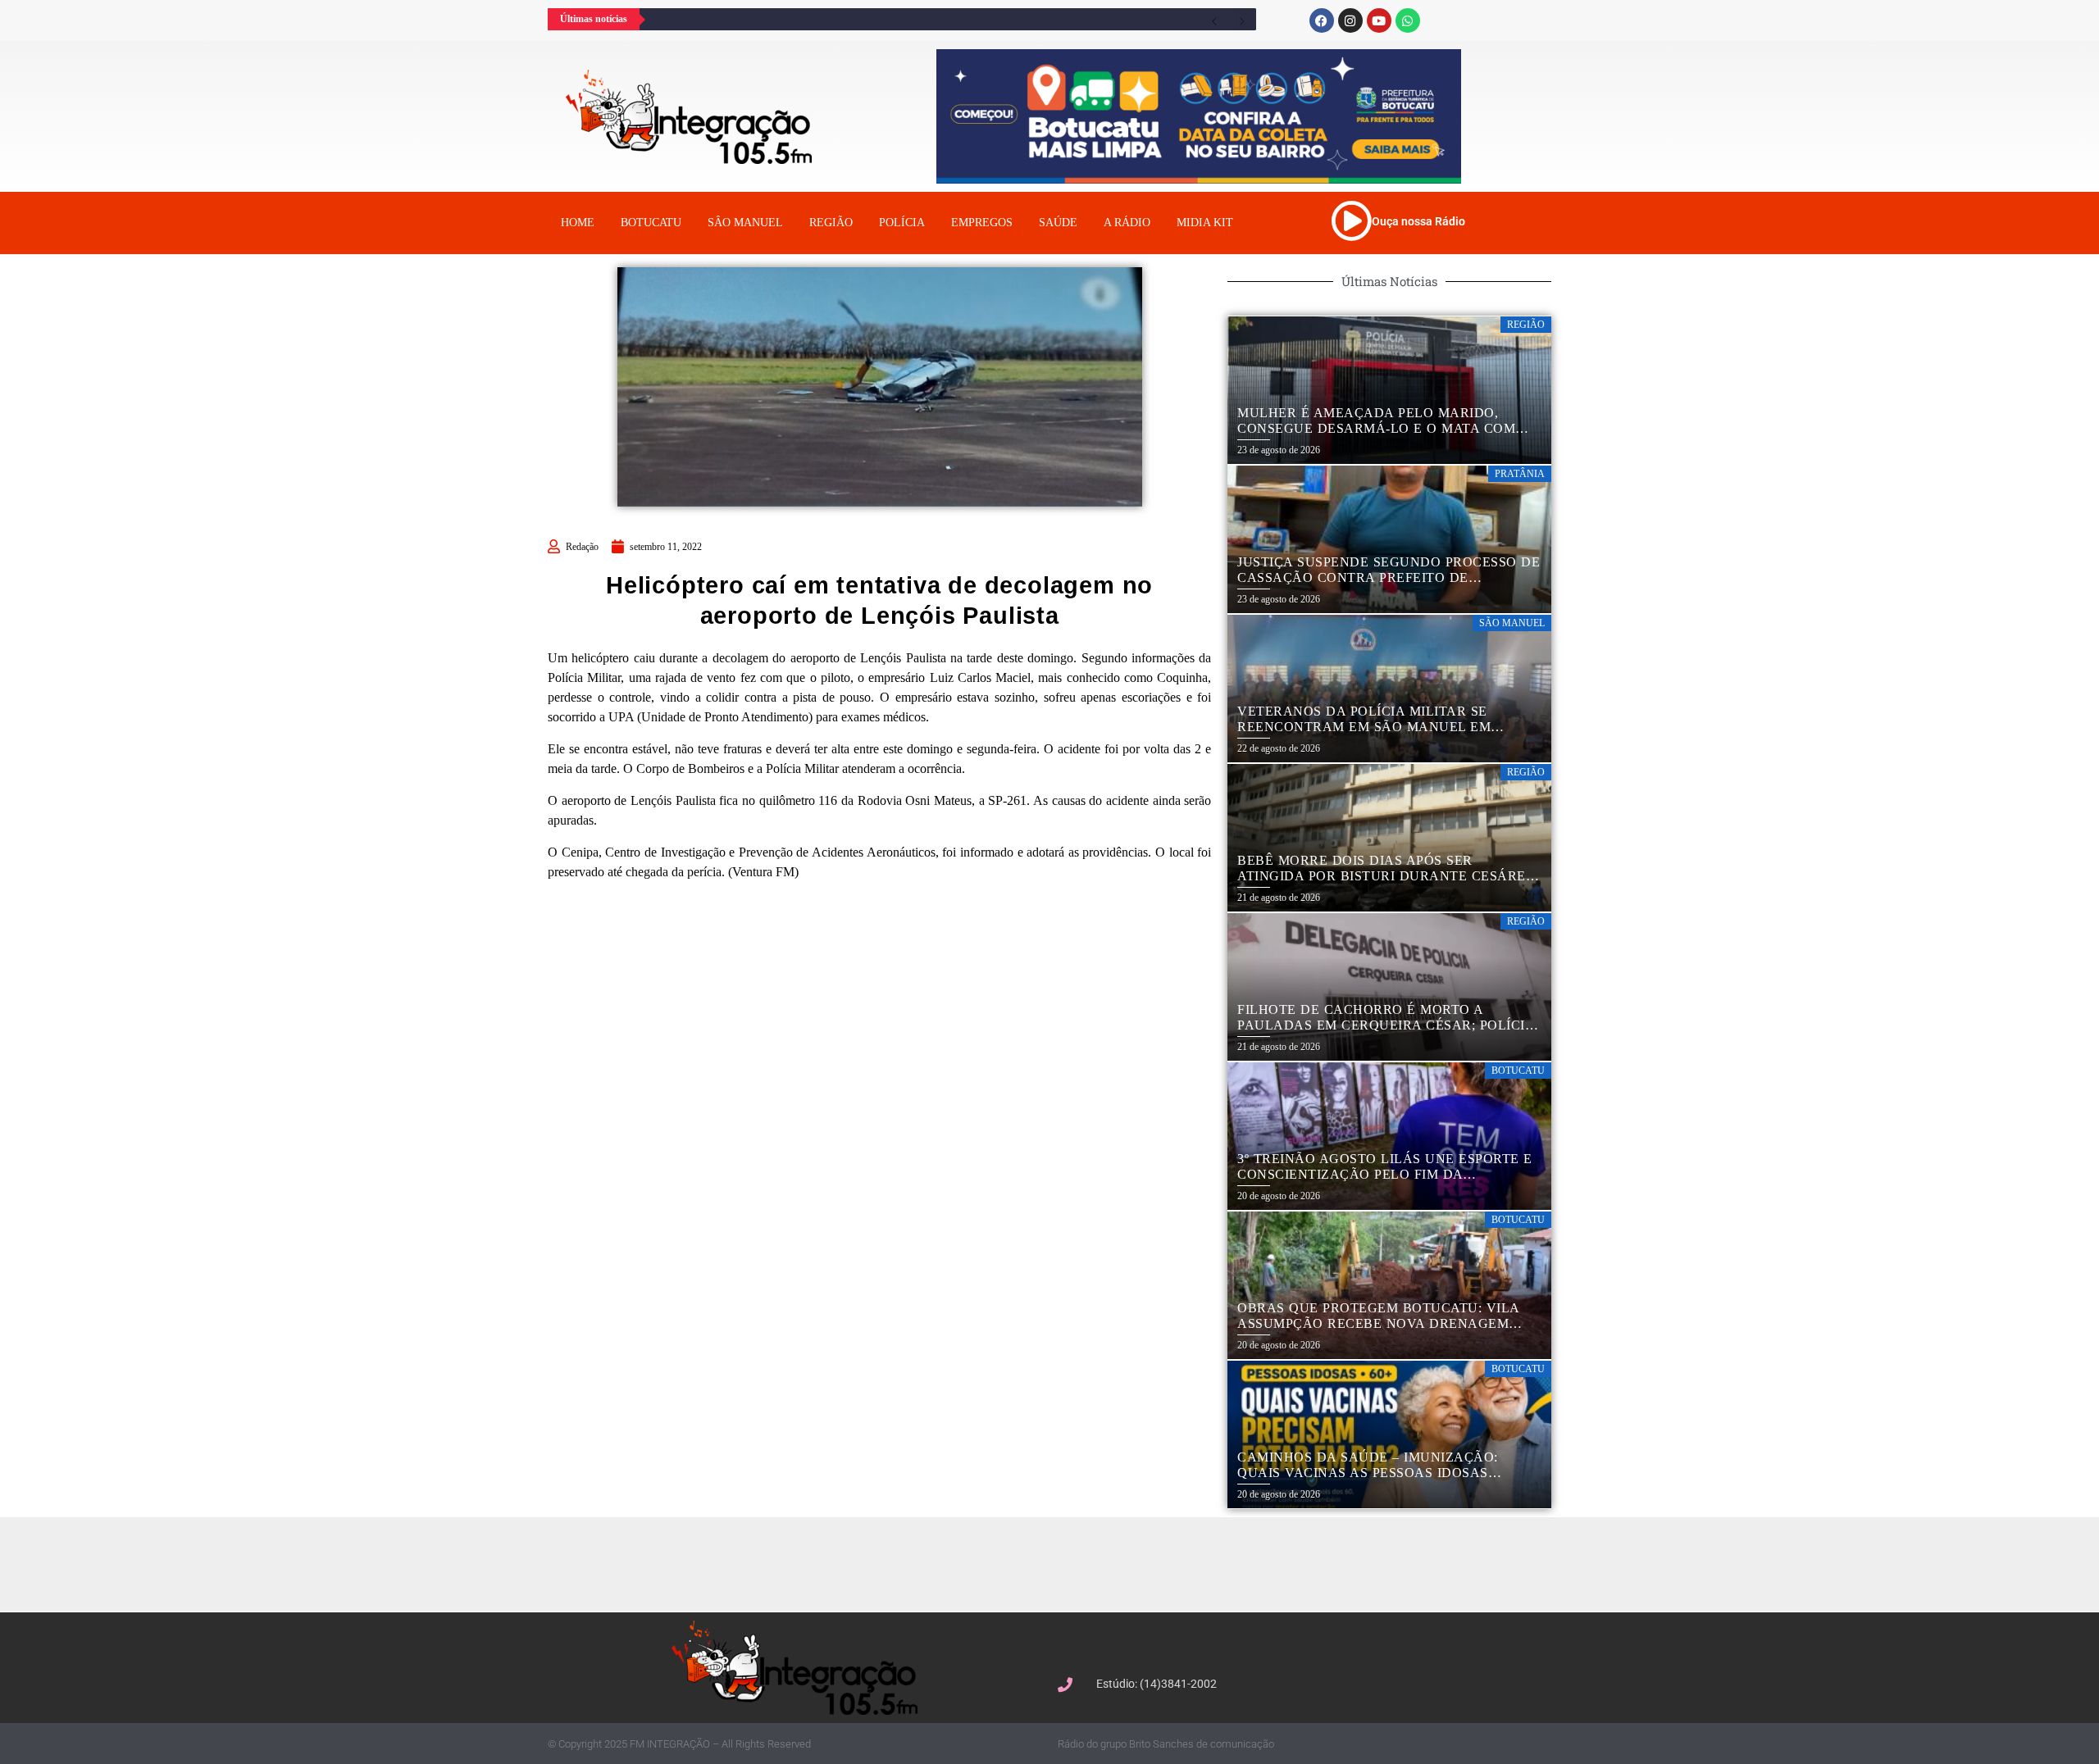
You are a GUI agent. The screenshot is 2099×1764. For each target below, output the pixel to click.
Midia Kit (1205, 223)
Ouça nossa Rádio (1418, 221)
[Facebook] (1322, 20)
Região (831, 223)
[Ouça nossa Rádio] (1351, 220)
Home (578, 223)
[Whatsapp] (1408, 20)
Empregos (982, 223)
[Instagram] (1350, 20)
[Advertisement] (1058, 1562)
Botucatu (651, 223)
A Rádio (1127, 223)
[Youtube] (1379, 20)
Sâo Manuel (745, 223)
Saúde (1058, 223)
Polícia (902, 223)
